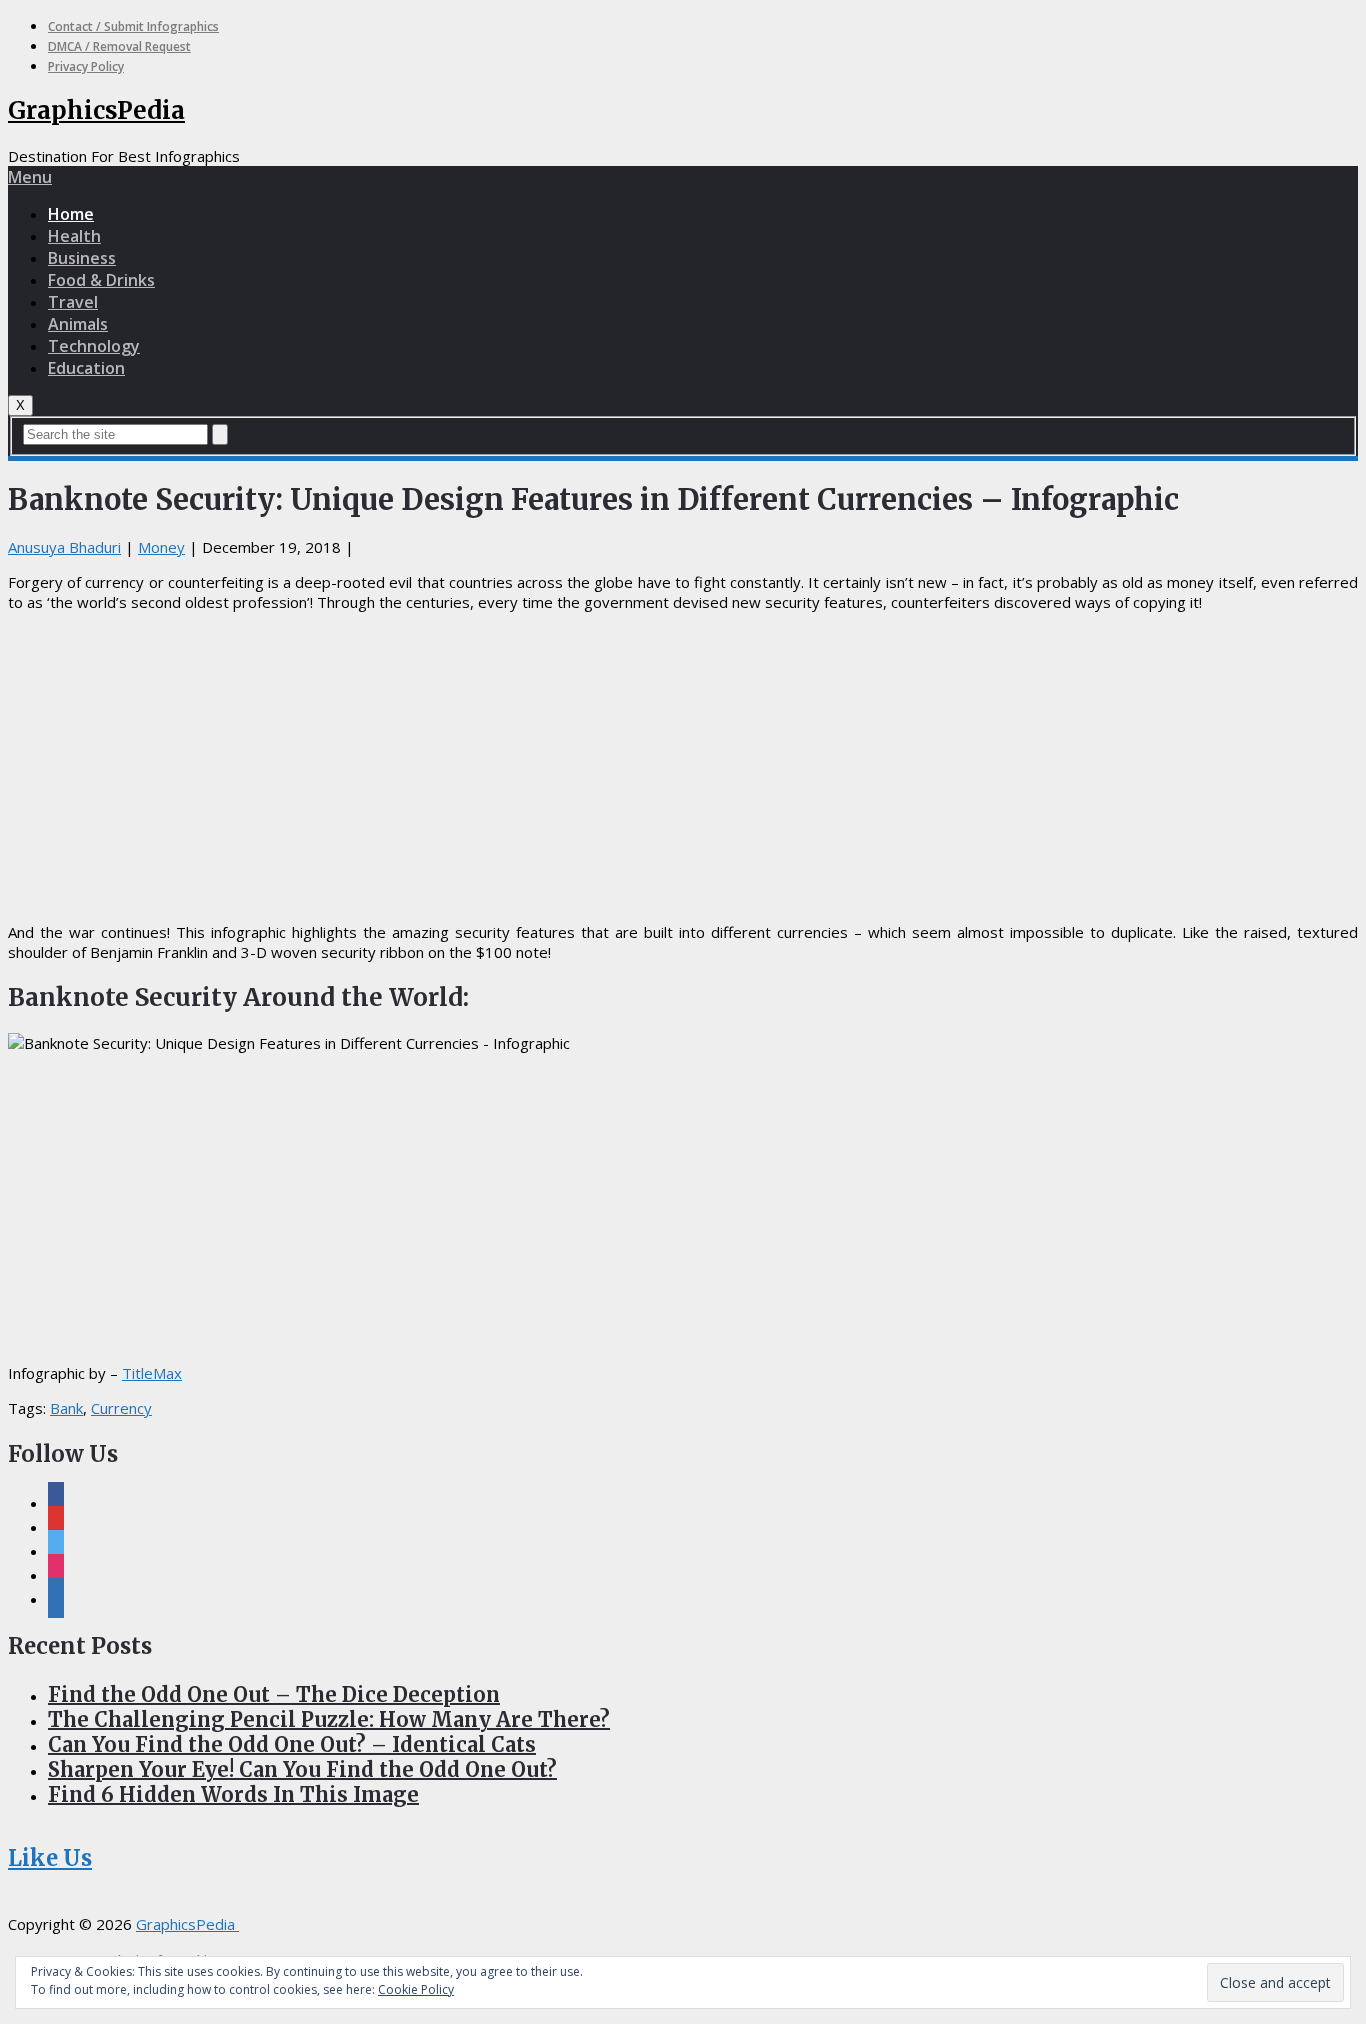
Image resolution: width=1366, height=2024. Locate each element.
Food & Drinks (101, 280)
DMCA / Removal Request (119, 46)
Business (82, 258)
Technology (94, 346)
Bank (66, 1408)
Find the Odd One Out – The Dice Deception (274, 1694)
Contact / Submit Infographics (133, 26)
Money (161, 547)
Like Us (50, 1858)
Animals (78, 324)
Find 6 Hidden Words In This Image (233, 1794)
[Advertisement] (683, 767)
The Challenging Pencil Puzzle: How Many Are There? (329, 1719)
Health (74, 236)
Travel (73, 302)
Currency (121, 1408)
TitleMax (152, 1373)
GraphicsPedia (96, 110)
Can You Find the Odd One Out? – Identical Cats (292, 1744)
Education (86, 368)
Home (71, 214)
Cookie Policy (416, 1989)
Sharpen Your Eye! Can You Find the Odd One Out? (302, 1769)
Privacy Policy (86, 66)
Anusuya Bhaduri (64, 547)
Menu (30, 177)
